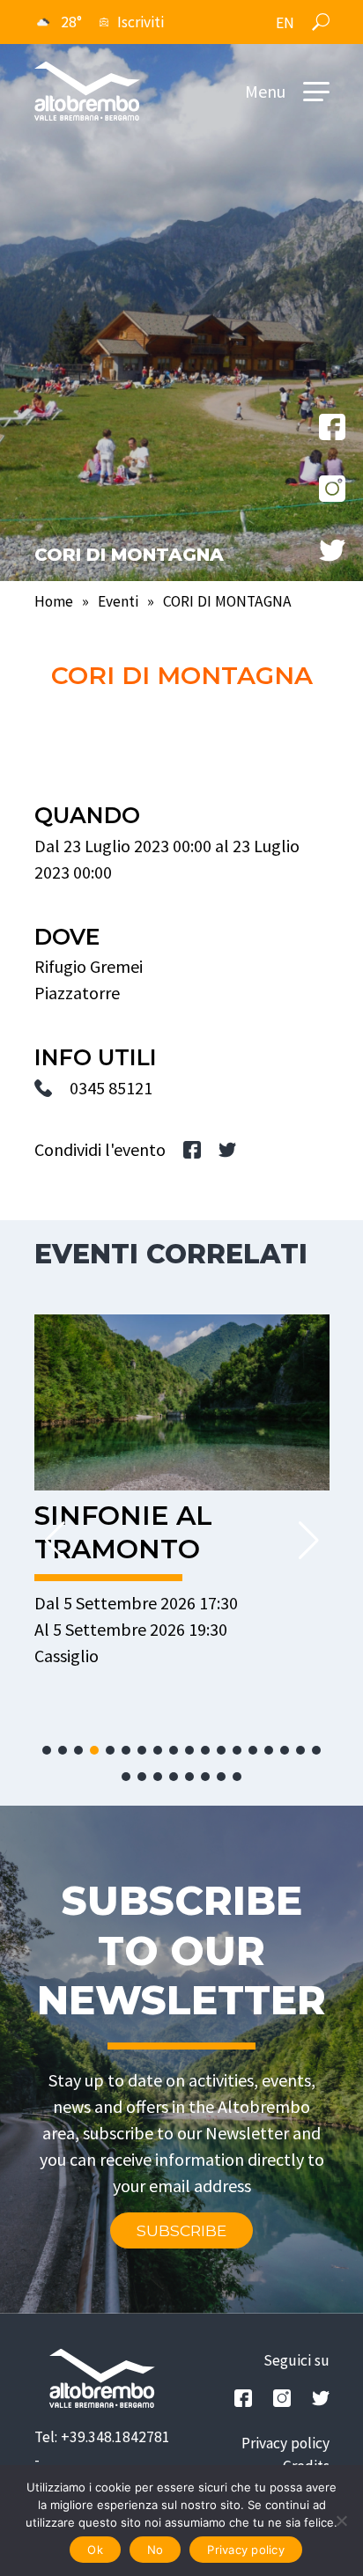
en (285, 23)
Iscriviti (141, 22)
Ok (95, 2550)
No (156, 2550)
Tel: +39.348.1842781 (102, 2437)
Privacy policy (285, 2443)
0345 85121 (111, 1088)
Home (54, 601)
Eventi (118, 601)
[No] (341, 2521)
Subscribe (181, 2230)
